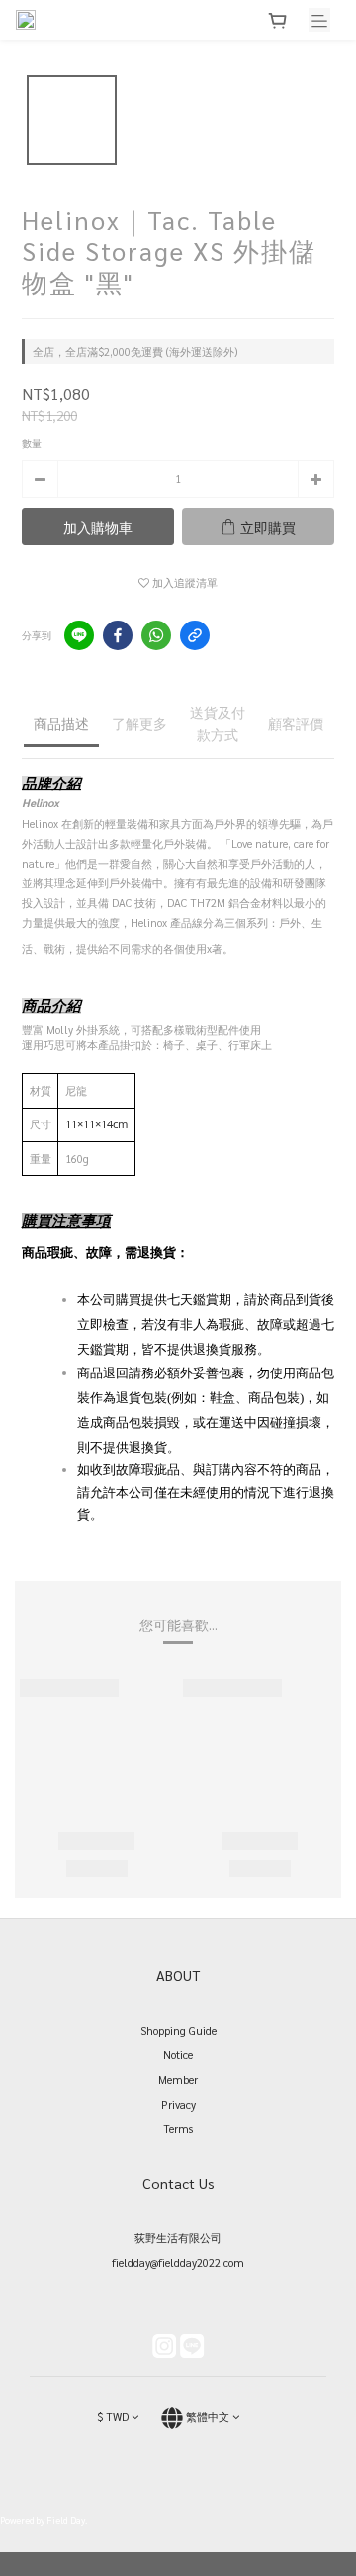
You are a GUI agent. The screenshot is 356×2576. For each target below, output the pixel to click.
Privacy (178, 2104)
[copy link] (195, 635)
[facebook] (118, 635)
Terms (178, 2129)
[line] (79, 635)
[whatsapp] (156, 635)
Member (178, 2079)
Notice (178, 2055)
